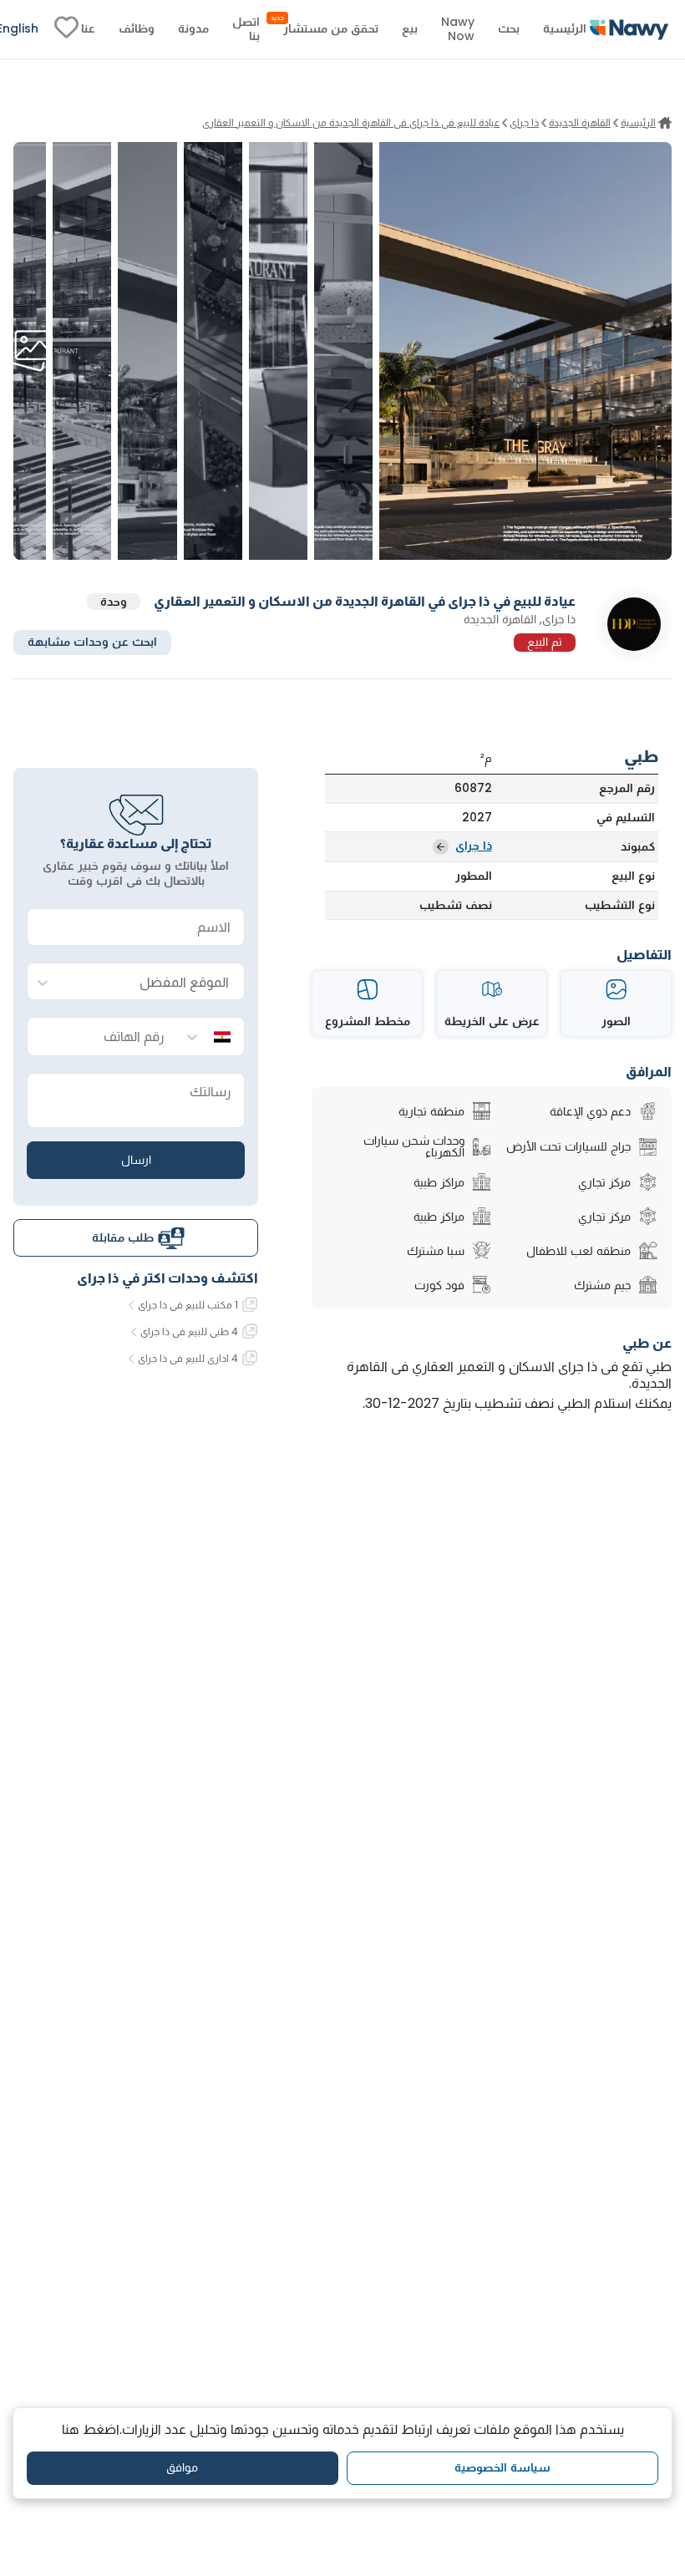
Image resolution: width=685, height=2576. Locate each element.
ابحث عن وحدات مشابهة (92, 642)
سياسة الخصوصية (502, 2467)
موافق (182, 2467)
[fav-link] (66, 29)
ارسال (136, 1160)
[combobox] (152, 982)
